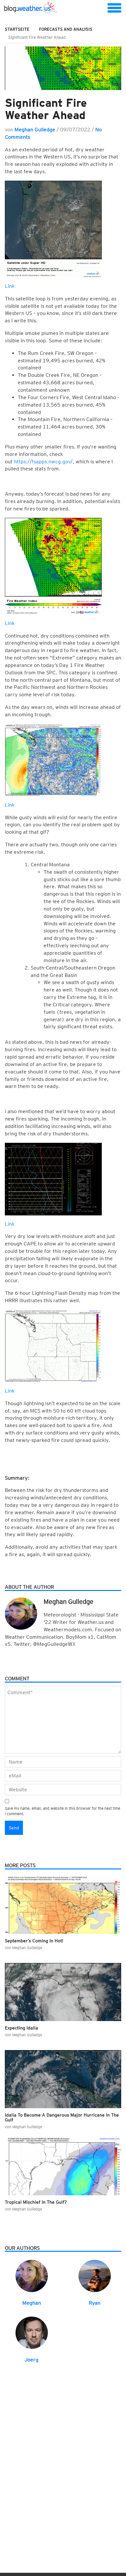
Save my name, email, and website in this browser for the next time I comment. (63, 1811)
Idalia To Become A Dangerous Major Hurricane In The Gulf (62, 2117)
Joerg (31, 2360)
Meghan (32, 2303)
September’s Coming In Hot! (34, 1941)
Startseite (17, 29)
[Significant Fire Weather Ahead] (63, 68)
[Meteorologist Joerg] (32, 2332)
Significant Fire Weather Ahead (46, 109)
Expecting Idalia (21, 2028)
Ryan (95, 2303)
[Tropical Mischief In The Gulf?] (63, 2166)
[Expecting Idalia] (63, 1992)
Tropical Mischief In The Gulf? (36, 2202)
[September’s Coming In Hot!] (63, 1905)
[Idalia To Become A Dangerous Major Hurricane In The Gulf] (63, 2079)
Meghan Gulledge (35, 130)
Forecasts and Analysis (66, 29)
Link (10, 286)
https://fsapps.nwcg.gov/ (43, 462)
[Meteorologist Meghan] (32, 2275)
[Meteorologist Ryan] (95, 2275)
